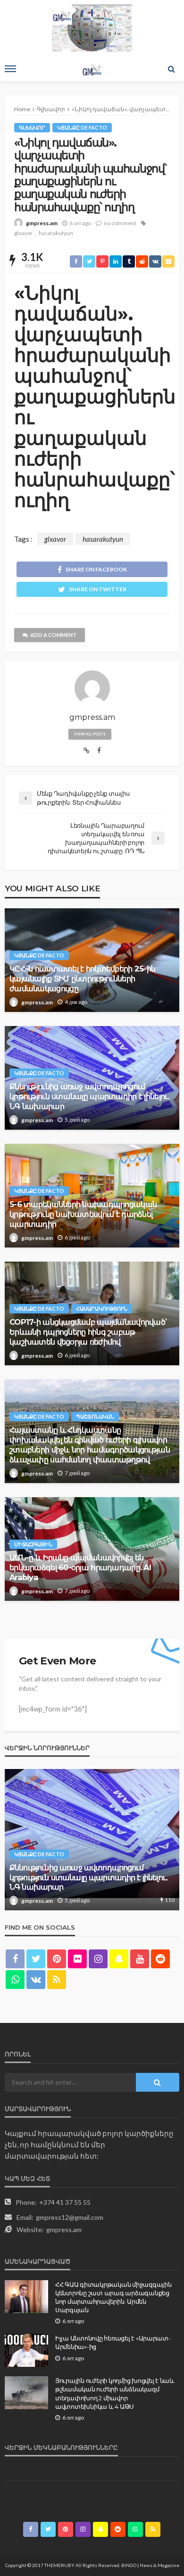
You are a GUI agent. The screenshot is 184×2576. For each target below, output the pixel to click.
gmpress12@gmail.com (70, 2217)
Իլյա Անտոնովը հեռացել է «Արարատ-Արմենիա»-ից (113, 2342)
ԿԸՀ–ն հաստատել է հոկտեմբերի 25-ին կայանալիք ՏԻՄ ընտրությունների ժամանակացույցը (82, 978)
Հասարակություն (102, 1308)
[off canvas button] (10, 69)
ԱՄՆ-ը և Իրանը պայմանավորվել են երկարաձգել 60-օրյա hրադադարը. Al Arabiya (80, 1567)
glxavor (23, 233)
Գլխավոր (32, 127)
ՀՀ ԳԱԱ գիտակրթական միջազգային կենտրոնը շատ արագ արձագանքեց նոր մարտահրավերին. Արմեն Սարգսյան (113, 2297)
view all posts (90, 734)
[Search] (171, 69)
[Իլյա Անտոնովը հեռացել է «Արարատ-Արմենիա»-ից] (26, 2350)
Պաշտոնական (95, 1416)
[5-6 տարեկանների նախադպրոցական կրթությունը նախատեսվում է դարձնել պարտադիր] (92, 1840)
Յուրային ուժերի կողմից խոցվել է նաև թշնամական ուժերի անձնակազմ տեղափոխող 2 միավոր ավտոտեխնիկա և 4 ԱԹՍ (115, 2393)
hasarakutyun (56, 233)
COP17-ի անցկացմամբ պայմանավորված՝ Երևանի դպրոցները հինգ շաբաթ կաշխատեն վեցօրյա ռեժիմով (88, 1332)
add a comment (53, 635)
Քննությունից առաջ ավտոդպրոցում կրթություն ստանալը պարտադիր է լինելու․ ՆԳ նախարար (90, 1096)
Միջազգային (33, 1544)
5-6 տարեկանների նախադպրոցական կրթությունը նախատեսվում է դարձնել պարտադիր (83, 1214)
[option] (92, 1840)
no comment (120, 223)
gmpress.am (42, 223)
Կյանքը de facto (82, 127)
